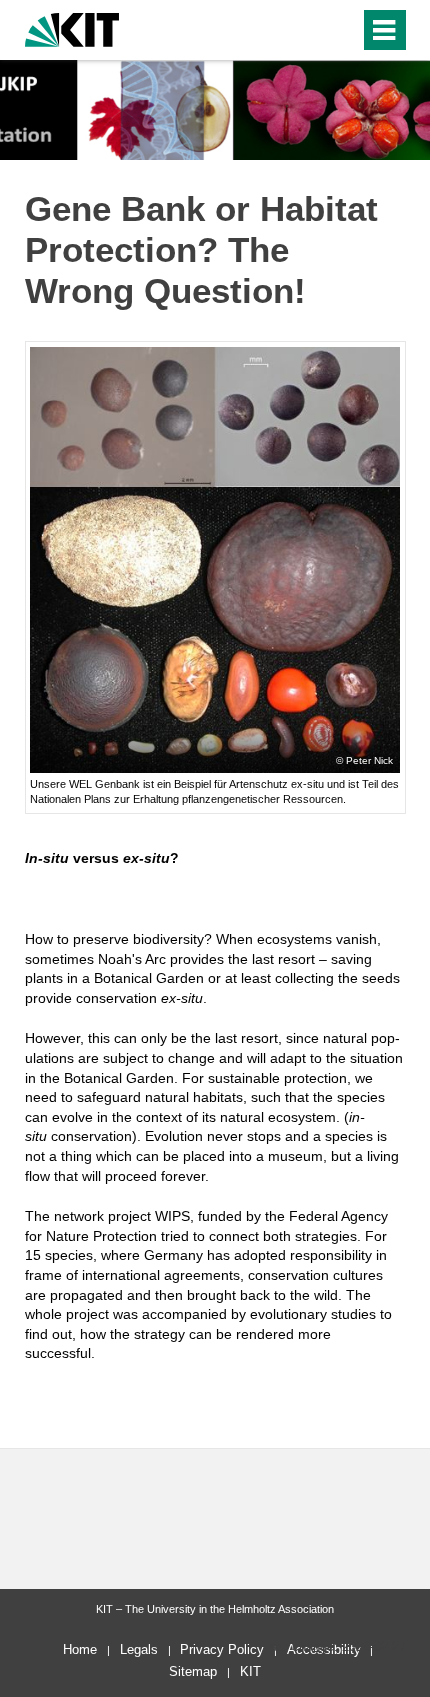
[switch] (308, 30)
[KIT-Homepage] (72, 27)
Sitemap (193, 1671)
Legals (139, 1649)
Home (80, 1649)
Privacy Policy (222, 1649)
